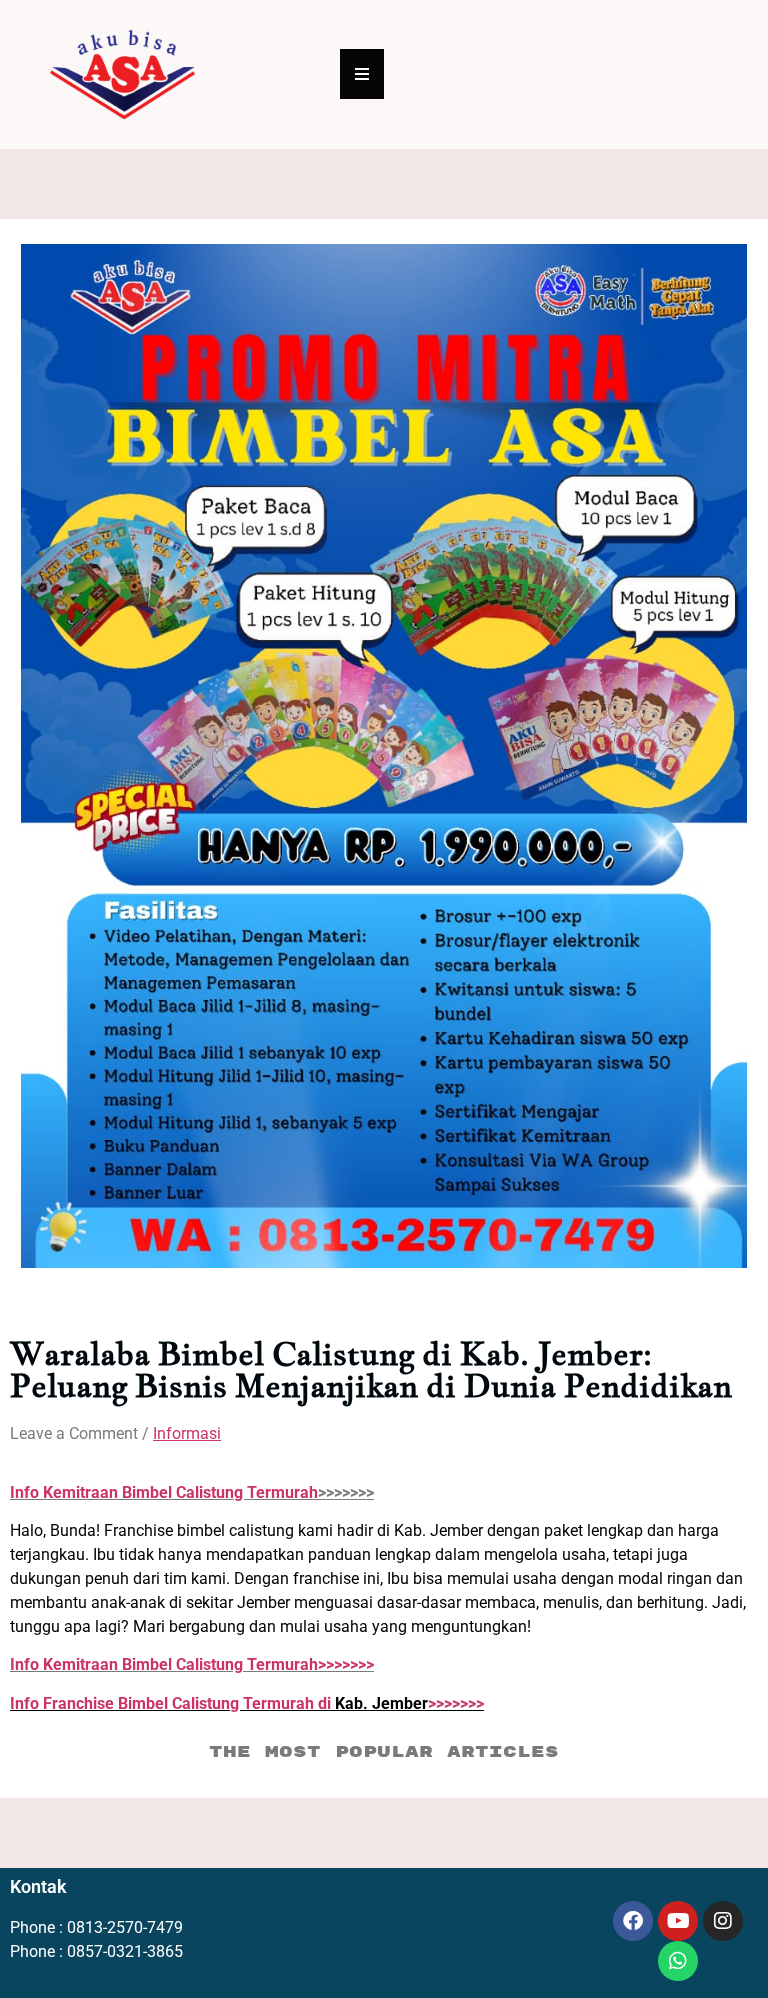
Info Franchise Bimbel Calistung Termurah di (172, 1703)
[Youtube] (678, 1921)
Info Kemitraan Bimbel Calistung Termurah (164, 1492)
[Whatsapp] (678, 1961)
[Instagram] (723, 1921)
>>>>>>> (192, 1664)
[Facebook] (633, 1921)
